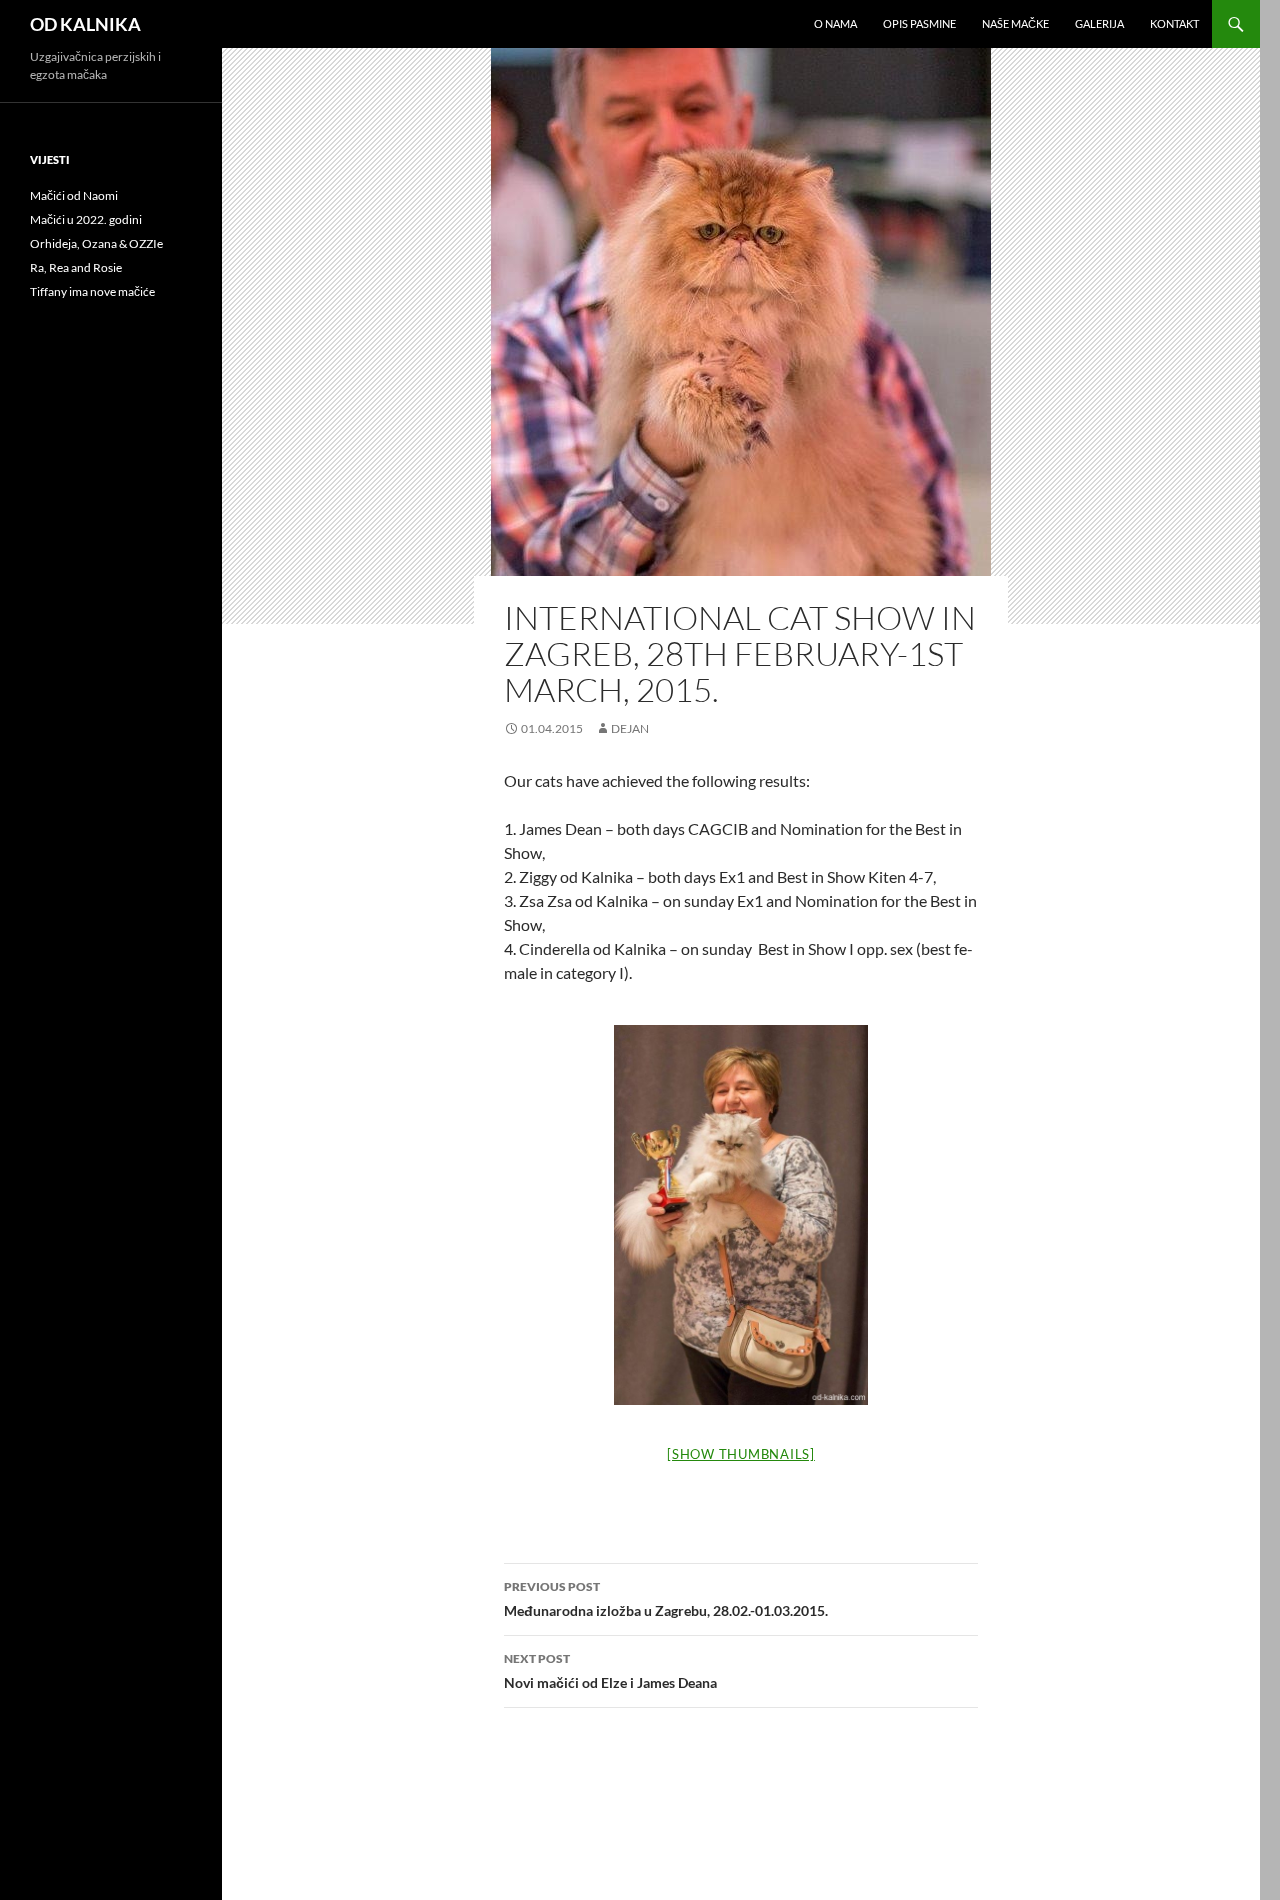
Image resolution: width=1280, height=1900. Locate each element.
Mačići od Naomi (74, 195)
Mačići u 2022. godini (86, 219)
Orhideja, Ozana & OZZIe (96, 243)
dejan (630, 728)
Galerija (1099, 23)
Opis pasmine (919, 23)
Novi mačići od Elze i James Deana (610, 1671)
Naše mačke (1015, 23)
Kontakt (1174, 23)
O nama (835, 23)
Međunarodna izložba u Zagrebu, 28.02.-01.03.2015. (666, 1599)
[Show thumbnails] (741, 1454)
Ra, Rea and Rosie (76, 267)
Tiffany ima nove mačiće (92, 291)
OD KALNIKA (85, 24)
